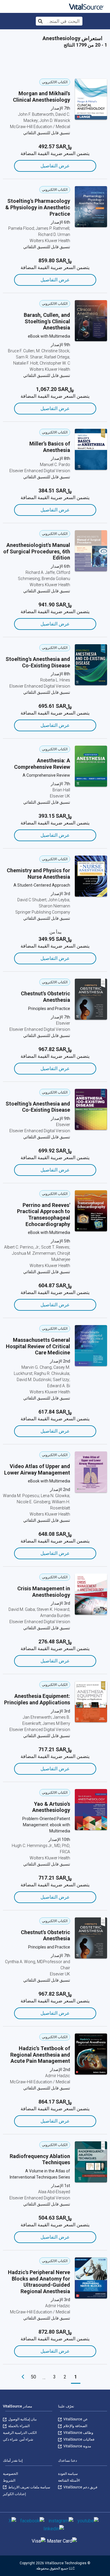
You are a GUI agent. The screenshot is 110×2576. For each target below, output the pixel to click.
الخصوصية (10, 2474)
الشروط (9, 2480)
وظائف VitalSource (78, 2433)
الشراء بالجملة (18, 2426)
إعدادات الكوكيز (14, 2494)
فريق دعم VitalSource (80, 2487)
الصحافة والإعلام (75, 2426)
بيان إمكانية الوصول (22, 2419)
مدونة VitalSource (77, 2446)
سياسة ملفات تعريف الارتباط (29, 2487)
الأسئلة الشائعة (69, 2480)
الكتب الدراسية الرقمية (20, 2433)
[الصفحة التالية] (23, 2377)
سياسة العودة (68, 2474)
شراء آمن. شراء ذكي (18, 2439)
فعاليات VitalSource (78, 2439)
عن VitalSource (75, 2419)
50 (33, 2377)
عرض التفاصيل (55, 166)
